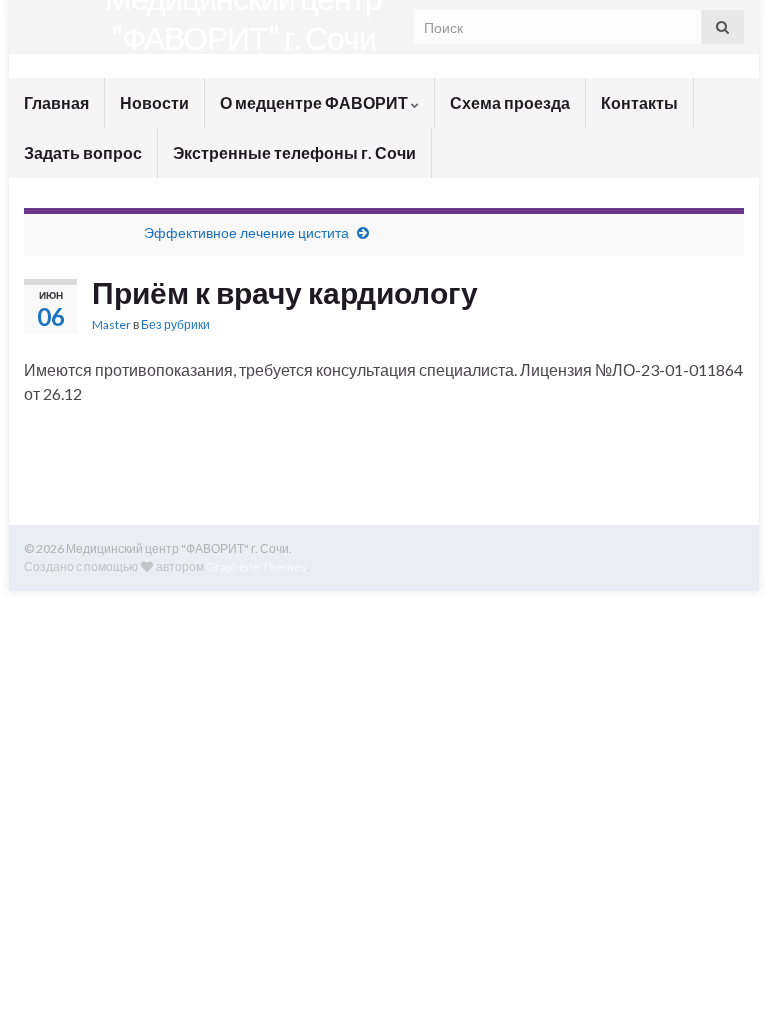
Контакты (639, 102)
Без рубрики (175, 324)
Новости (154, 102)
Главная (56, 102)
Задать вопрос (83, 152)
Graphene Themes (256, 566)
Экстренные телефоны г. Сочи (294, 152)
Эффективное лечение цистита (246, 232)
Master (111, 324)
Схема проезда (510, 102)
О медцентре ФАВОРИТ (315, 102)
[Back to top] (723, 979)
